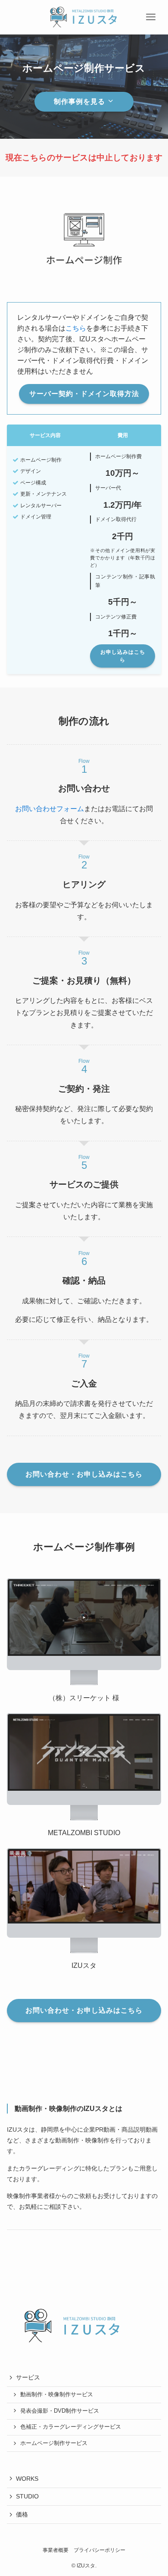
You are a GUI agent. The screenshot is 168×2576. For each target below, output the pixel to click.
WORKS (27, 2479)
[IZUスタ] (84, 17)
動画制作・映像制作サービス (57, 2395)
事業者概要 (56, 2550)
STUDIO (27, 2496)
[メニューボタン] (151, 17)
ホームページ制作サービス (54, 2443)
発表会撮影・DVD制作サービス (60, 2411)
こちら (76, 328)
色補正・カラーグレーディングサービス (71, 2427)
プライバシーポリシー (100, 2550)
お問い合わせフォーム (50, 809)
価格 (22, 2514)
